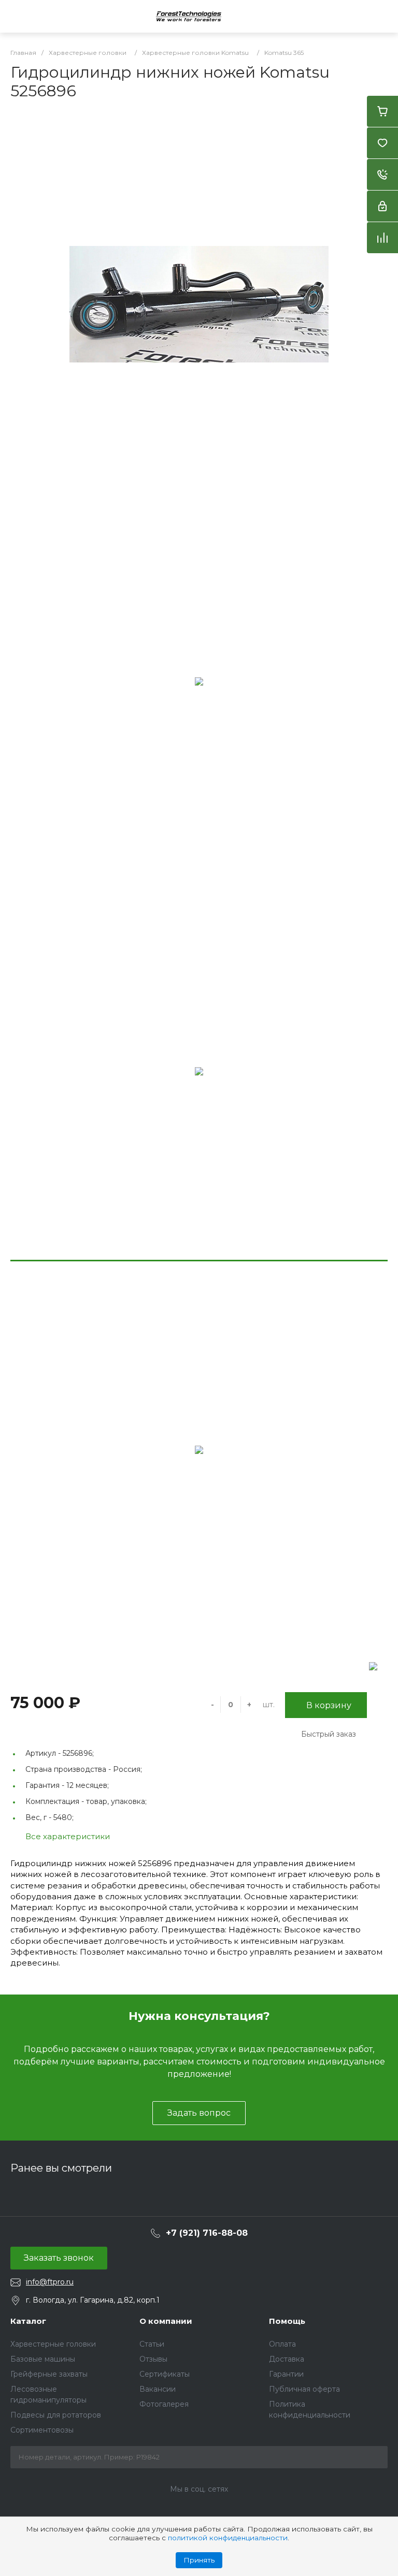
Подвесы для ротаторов (56, 2415)
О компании (166, 2321)
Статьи (152, 2344)
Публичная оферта (304, 2389)
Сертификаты (165, 2374)
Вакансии (158, 2389)
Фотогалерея (164, 2404)
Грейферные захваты (49, 2374)
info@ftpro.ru (50, 2282)
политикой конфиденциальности (228, 2538)
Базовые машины (43, 2359)
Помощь (287, 2321)
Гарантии (286, 2374)
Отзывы (153, 2359)
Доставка (287, 2359)
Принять (199, 2560)
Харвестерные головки (53, 2344)
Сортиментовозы (42, 2430)
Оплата (282, 2344)
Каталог (28, 2321)
